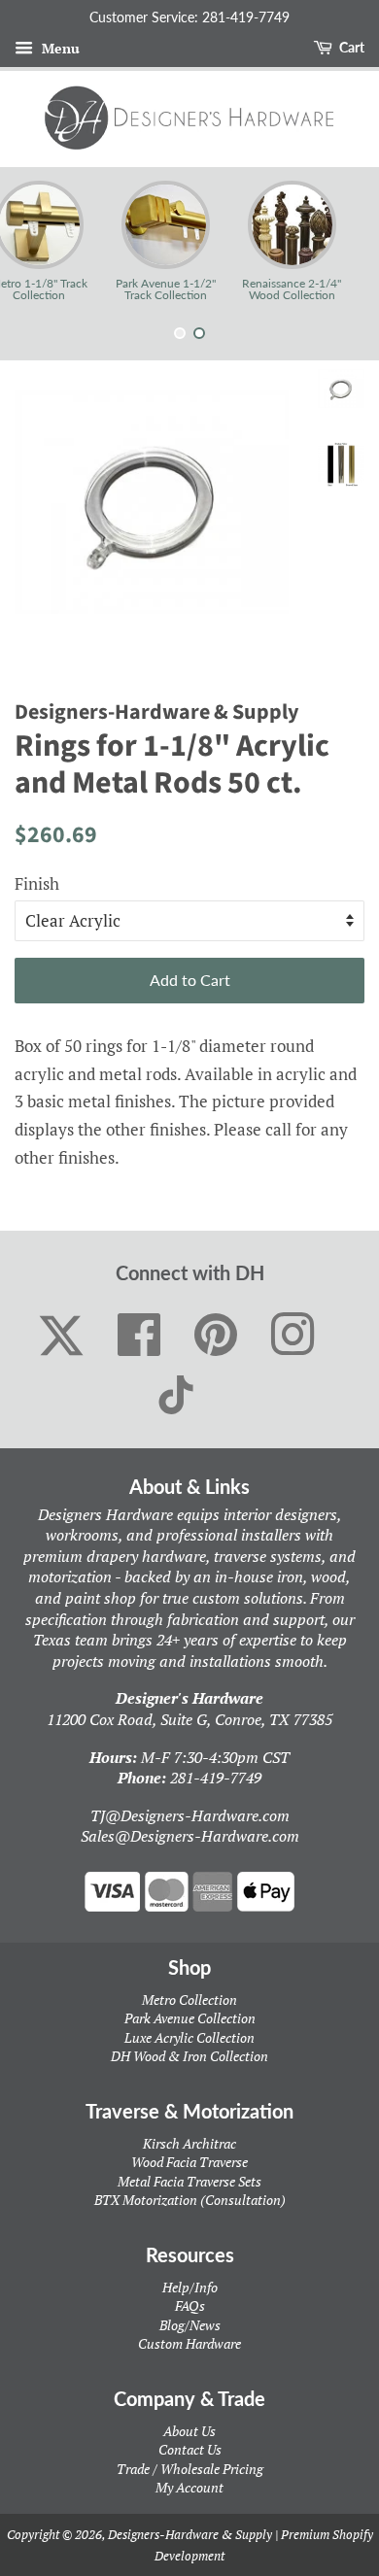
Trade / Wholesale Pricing (190, 2469)
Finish (37, 883)
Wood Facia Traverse (189, 2162)
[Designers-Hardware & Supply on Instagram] (293, 1336)
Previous (41, 241)
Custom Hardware (189, 2343)
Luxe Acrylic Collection (189, 2037)
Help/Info (190, 2287)
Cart (350, 47)
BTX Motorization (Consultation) (190, 2200)
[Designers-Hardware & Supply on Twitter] (61, 1336)
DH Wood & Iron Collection (189, 2056)
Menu (59, 48)
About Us (189, 2431)
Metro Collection (189, 2000)
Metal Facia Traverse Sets (189, 2181)
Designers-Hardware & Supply (190, 2534)
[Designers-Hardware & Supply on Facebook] (139, 1336)
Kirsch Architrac (189, 2143)
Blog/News (190, 2325)
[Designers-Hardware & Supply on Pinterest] (216, 1336)
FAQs (190, 2305)
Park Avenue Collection (190, 2018)
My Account (189, 2487)
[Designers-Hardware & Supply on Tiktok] (176, 1395)
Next (338, 241)
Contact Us (190, 2449)
